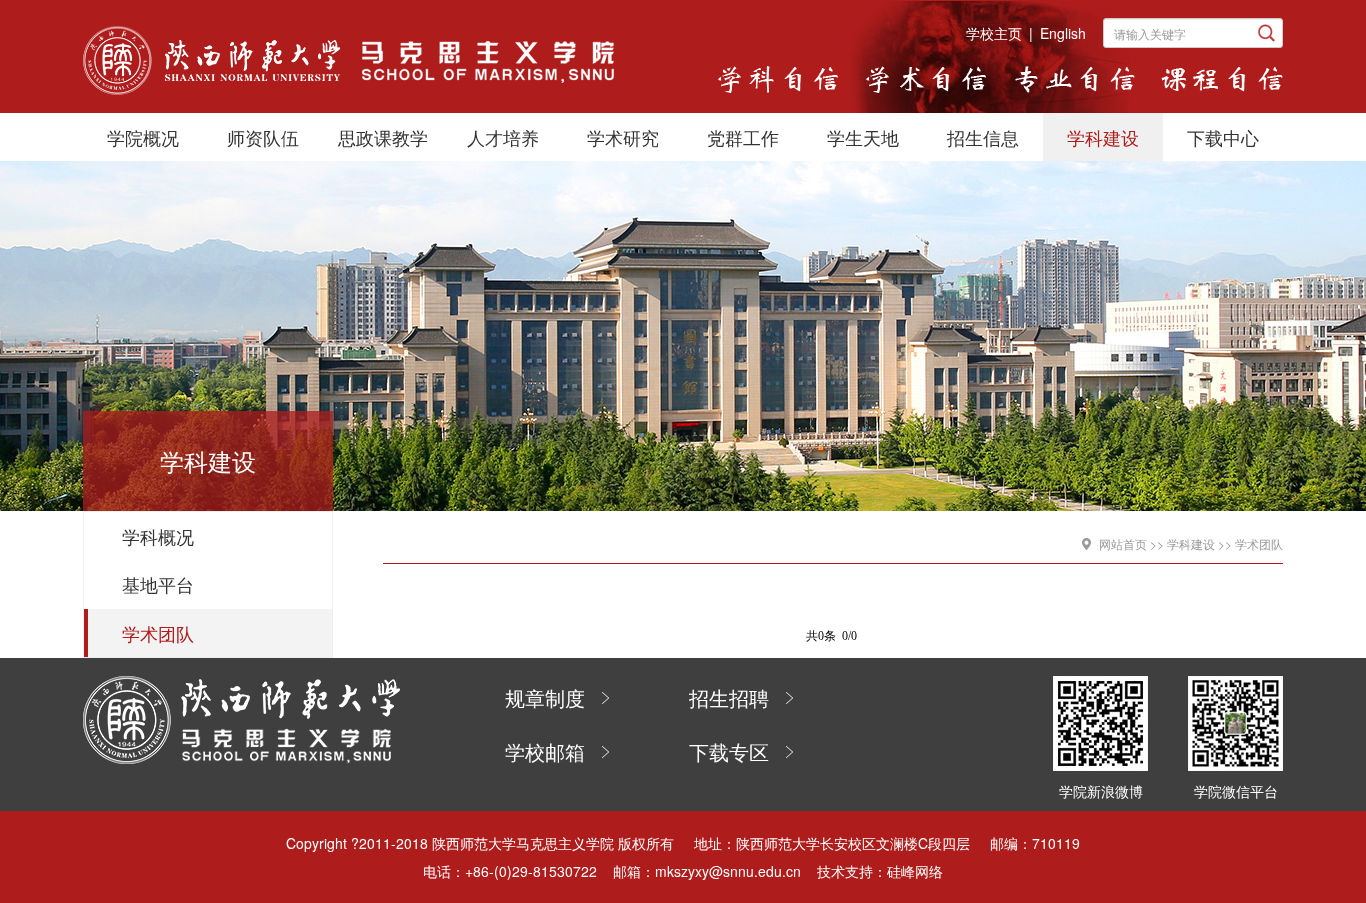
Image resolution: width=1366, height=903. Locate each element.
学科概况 (158, 536)
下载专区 (729, 752)
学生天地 (863, 137)
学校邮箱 (545, 752)
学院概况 (143, 137)
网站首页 (1123, 543)
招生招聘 (729, 698)
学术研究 (623, 137)
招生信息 (983, 137)
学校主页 (994, 33)
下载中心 (1223, 137)
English (1063, 33)
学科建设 (1103, 137)
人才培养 (503, 137)
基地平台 (158, 584)
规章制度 (545, 698)
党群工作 (743, 137)
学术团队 (158, 633)
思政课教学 (383, 137)
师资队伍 (263, 137)
